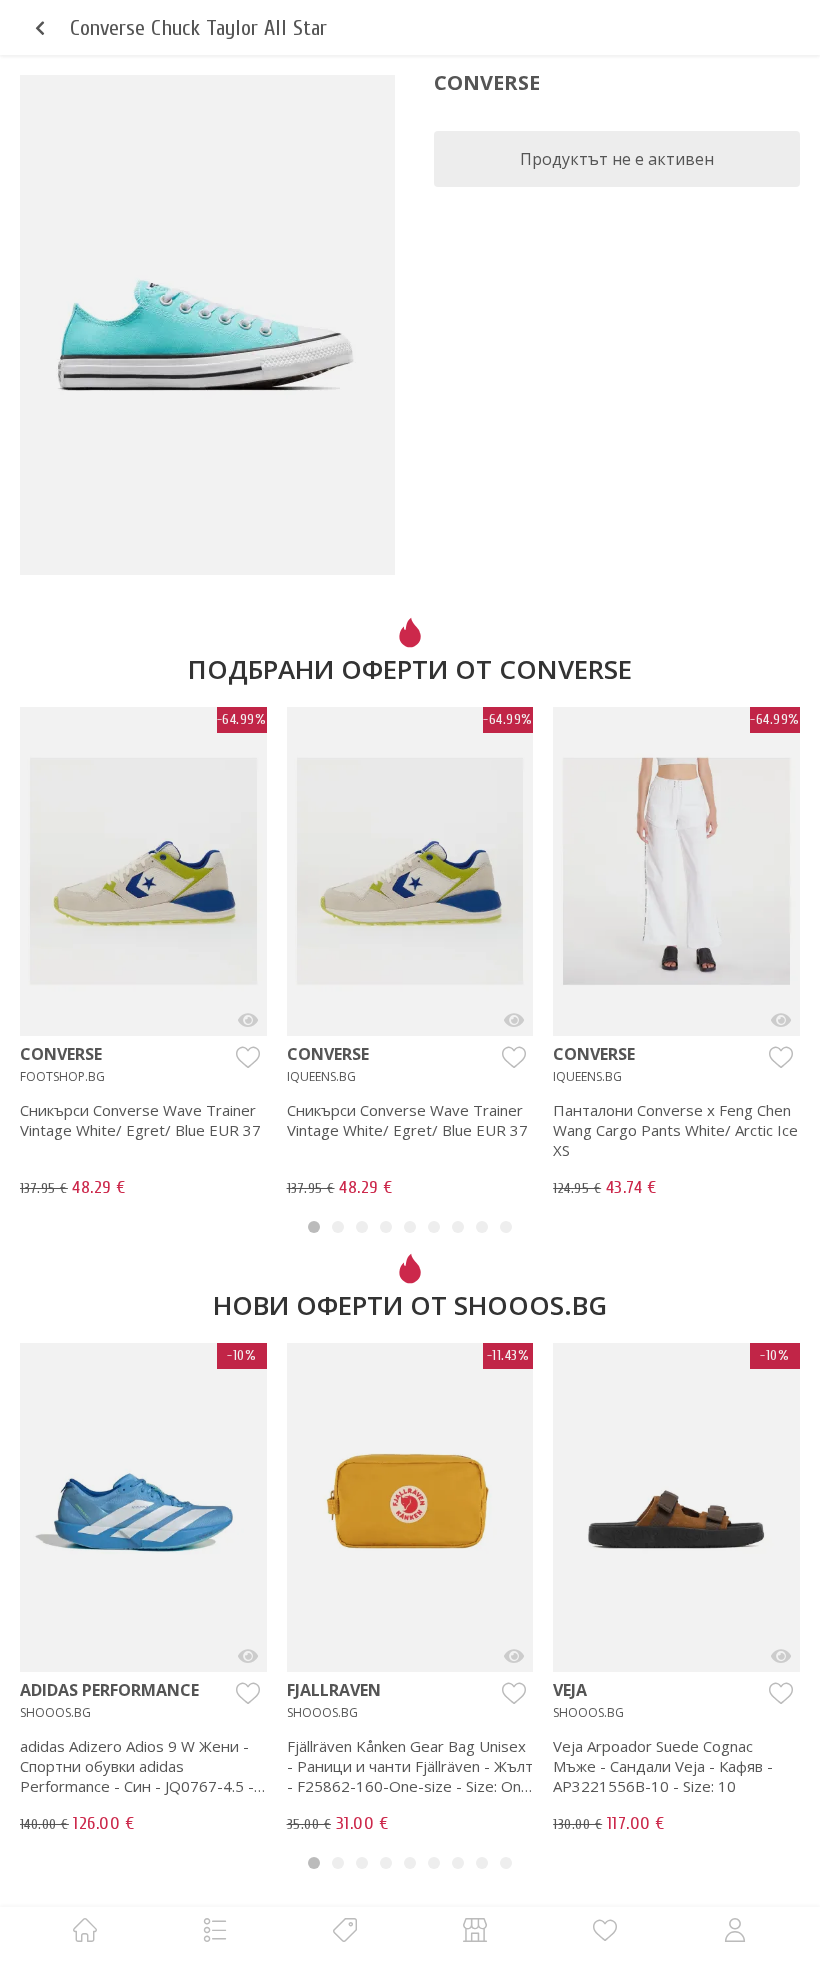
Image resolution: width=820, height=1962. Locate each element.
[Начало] (85, 1929)
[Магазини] (475, 1929)
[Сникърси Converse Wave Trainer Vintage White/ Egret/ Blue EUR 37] (248, 1020)
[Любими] (605, 1929)
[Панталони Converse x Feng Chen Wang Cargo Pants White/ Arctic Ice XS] (781, 1020)
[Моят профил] (735, 1929)
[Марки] (345, 1929)
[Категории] (215, 1929)
